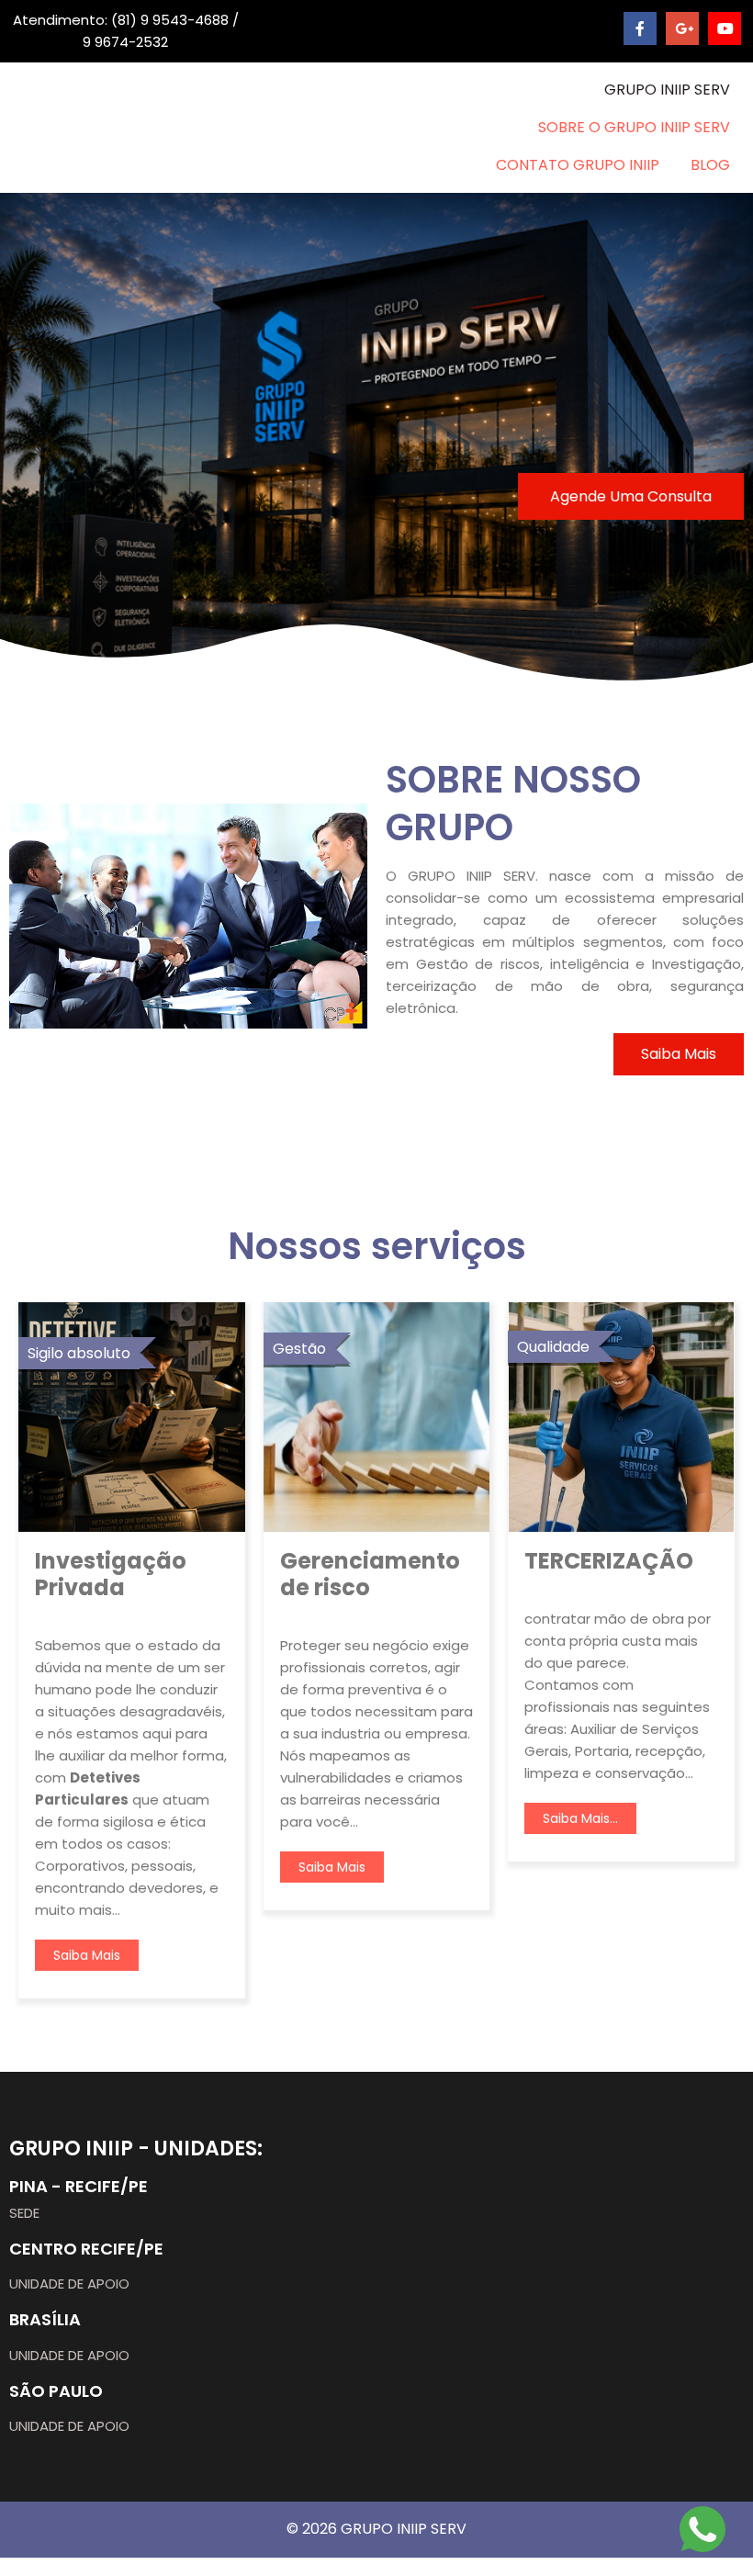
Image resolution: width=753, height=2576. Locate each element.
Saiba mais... (580, 1818)
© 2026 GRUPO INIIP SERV (376, 2529)
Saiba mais (87, 1955)
